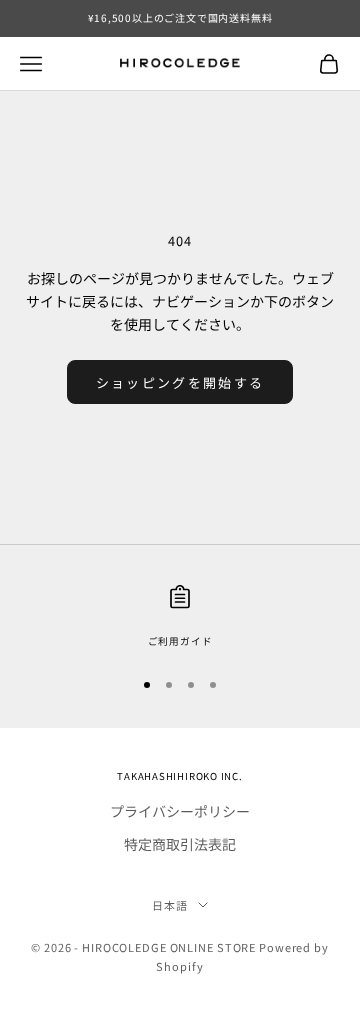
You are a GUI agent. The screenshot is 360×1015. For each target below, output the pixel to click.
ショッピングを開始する (180, 382)
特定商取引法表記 (180, 844)
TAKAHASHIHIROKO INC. (179, 776)
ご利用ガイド (180, 641)
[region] (180, 617)
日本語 (170, 905)
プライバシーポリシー (180, 811)
